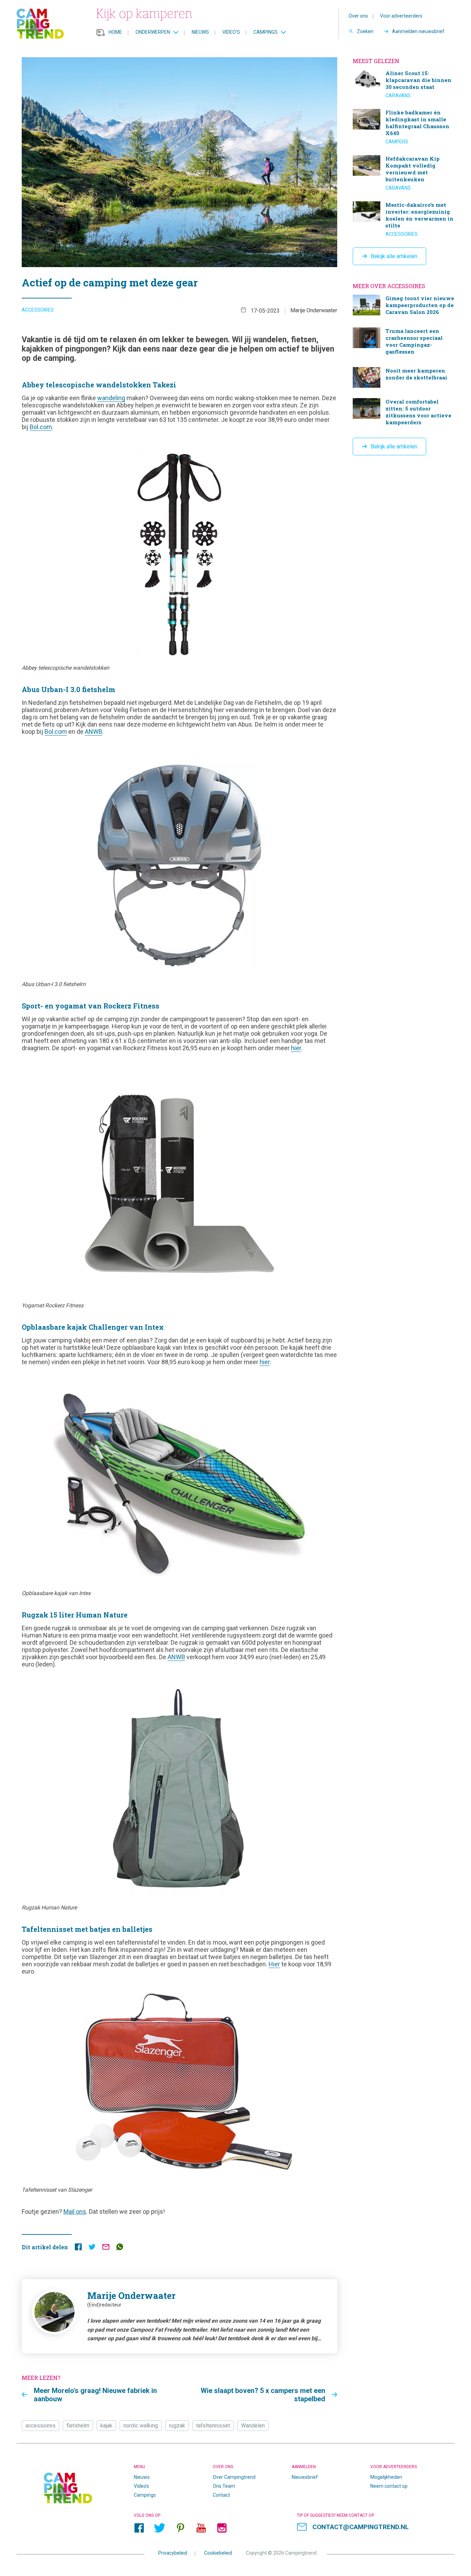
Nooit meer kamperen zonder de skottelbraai (404, 377)
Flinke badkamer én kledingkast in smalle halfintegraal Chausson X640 (404, 127)
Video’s (231, 32)
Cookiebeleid (218, 2553)
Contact (221, 2495)
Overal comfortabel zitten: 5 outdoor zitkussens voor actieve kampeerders (404, 413)
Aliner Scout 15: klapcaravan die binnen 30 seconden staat (404, 84)
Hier (274, 1964)
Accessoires (38, 310)
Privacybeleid (173, 2553)
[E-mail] (106, 2248)
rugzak (177, 2426)
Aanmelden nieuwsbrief (418, 31)
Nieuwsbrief (305, 2477)
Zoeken (365, 31)
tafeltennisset (213, 2426)
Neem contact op (389, 2486)
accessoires (41, 2426)
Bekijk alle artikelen (394, 256)
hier (296, 1048)
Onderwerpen (153, 32)
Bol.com (41, 427)
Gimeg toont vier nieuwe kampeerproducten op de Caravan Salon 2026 (404, 306)
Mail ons (75, 2212)
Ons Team (224, 2486)
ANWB (94, 732)
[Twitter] (160, 2528)
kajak (106, 2426)
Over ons (358, 16)
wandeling (111, 398)
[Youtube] (201, 2528)
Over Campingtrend (234, 2477)
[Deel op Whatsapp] (120, 2248)
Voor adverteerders (401, 16)
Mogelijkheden (386, 2477)
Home (115, 32)
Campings (265, 32)
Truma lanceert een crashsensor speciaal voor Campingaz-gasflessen (404, 342)
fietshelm (78, 2426)
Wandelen (253, 2426)
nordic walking (141, 2426)
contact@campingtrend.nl (360, 2527)
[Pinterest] (180, 2528)
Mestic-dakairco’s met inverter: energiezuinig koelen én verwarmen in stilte (404, 219)
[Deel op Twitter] (92, 2248)
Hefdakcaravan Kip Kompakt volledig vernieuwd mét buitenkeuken (404, 173)
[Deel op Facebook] (78, 2248)
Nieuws (200, 32)
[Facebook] (139, 2528)
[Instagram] (222, 2528)
